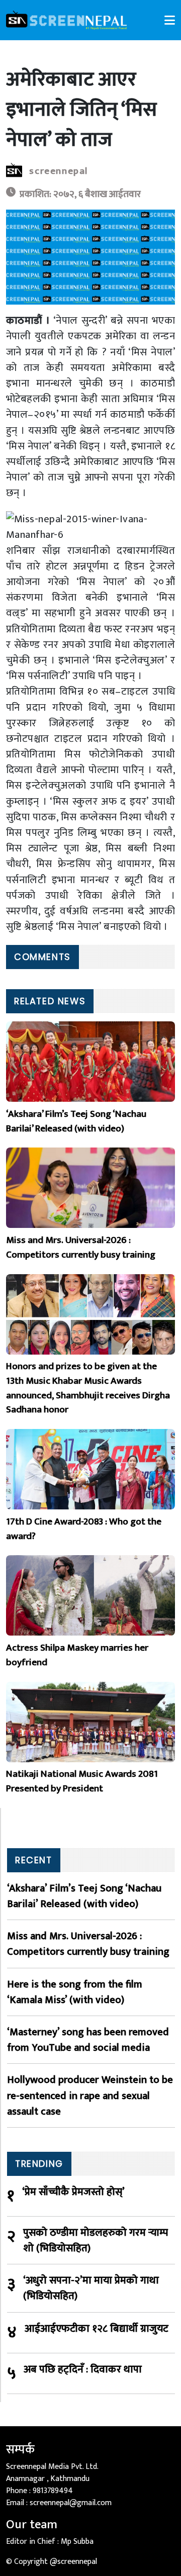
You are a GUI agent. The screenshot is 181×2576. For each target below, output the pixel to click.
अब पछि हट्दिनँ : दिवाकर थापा (83, 2370)
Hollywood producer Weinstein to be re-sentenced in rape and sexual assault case (90, 2095)
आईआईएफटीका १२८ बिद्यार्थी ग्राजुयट (97, 2329)
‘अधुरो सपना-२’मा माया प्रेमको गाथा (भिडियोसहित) (91, 2288)
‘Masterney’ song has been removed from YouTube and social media (88, 2040)
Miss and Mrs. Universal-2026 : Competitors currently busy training (88, 1944)
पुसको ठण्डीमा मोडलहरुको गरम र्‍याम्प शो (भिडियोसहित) (96, 2240)
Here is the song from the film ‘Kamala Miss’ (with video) (75, 1992)
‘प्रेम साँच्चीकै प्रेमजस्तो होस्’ (73, 2192)
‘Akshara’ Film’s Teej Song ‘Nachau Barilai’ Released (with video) (84, 1896)
